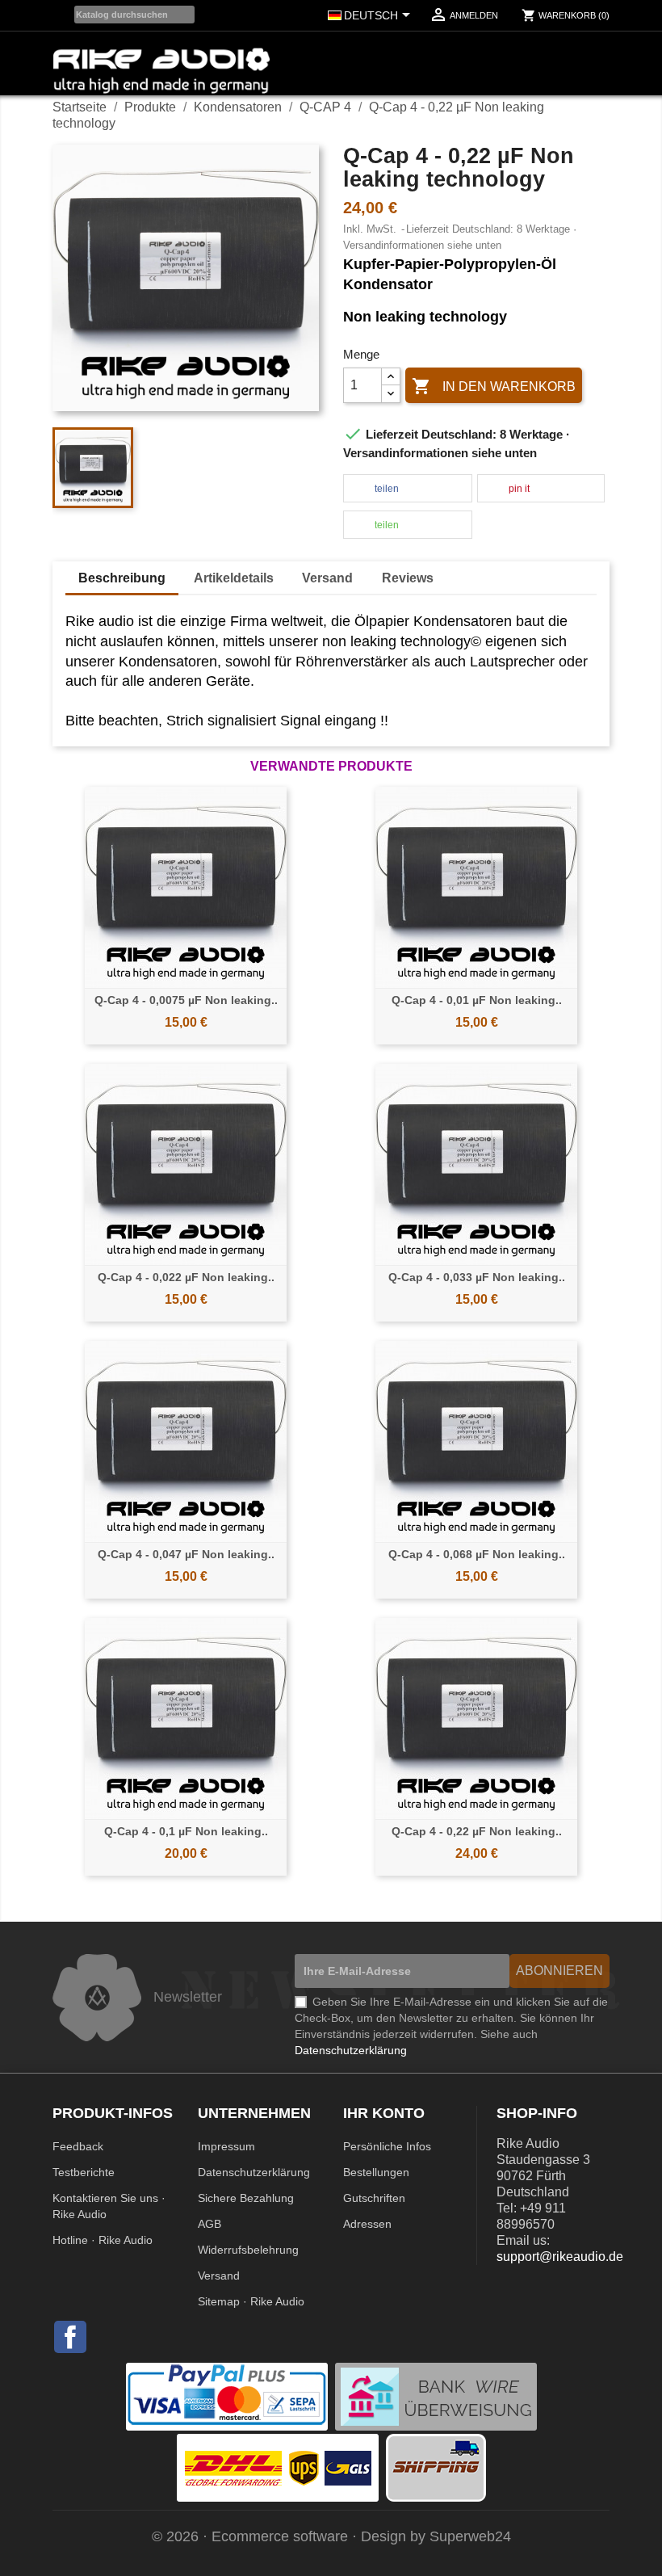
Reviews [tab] (408, 578)
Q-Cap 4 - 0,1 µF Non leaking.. (186, 1831)
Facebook (70, 2336)
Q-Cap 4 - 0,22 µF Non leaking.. (477, 1831)
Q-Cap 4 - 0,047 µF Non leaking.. (186, 1554)
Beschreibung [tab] (122, 578)
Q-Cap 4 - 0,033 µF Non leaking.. (477, 1277)
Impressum (226, 2146)
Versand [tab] (327, 578)
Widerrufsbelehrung (248, 2250)
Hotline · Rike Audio (103, 2240)
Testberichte (84, 2172)
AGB (209, 2224)
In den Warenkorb (494, 386)
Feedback (78, 2146)
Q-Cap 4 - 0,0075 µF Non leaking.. (186, 1000)
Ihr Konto (384, 2113)
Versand (219, 2276)
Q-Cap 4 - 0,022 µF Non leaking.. (186, 1277)
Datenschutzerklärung (254, 2172)
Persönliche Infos (387, 2146)
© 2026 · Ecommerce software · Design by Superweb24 (331, 2536)
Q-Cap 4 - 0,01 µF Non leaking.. (477, 1000)
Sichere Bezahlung (246, 2198)
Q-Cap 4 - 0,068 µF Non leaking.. (477, 1554)
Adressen (367, 2224)
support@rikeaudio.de (560, 2257)
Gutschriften (374, 2198)
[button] (408, 489)
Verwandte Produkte (331, 766)
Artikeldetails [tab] (234, 578)
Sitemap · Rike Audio (251, 2301)
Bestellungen (376, 2172)
